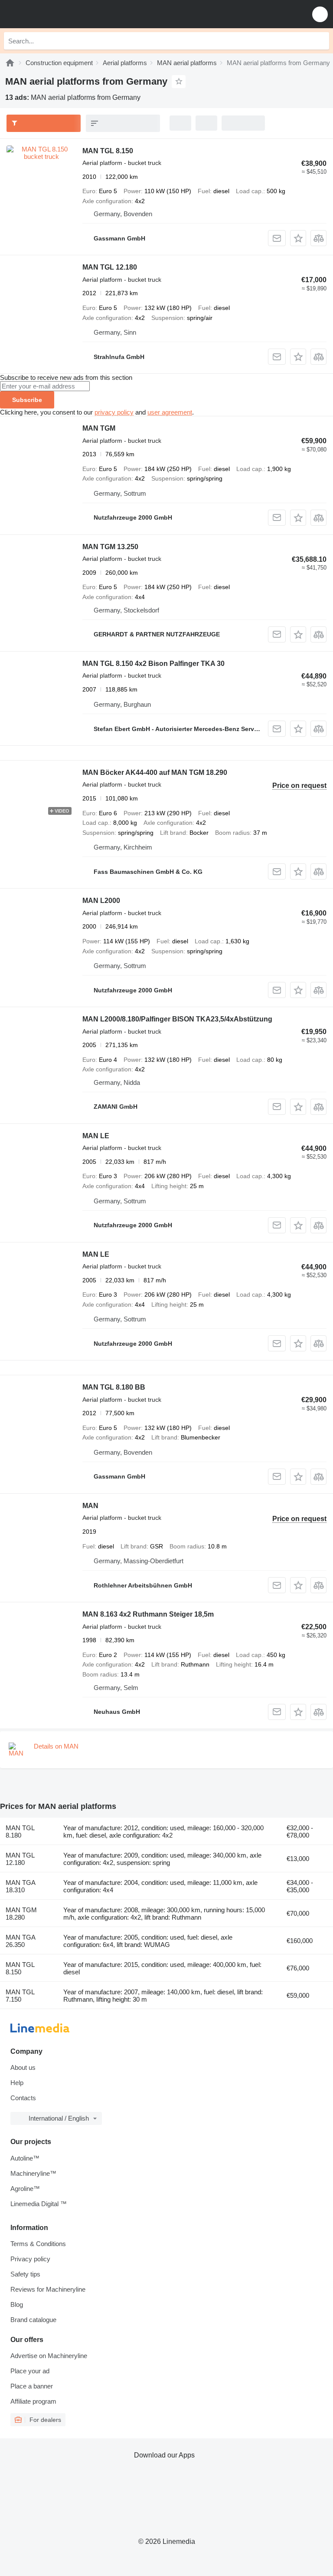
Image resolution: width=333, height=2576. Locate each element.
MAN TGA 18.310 (20, 1886)
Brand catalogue (33, 2320)
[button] (320, 14)
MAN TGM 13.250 (110, 547)
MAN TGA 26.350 (20, 1941)
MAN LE (96, 1136)
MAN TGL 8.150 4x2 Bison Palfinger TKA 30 (153, 664)
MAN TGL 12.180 (110, 267)
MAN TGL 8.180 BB (114, 1387)
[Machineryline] (10, 63)
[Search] (320, 41)
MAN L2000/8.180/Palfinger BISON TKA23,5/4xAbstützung (177, 1019)
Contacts (23, 2098)
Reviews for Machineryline (48, 2289)
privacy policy (114, 412)
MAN (90, 1506)
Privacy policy (30, 2259)
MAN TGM (99, 428)
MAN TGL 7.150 (20, 1996)
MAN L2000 (101, 901)
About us (23, 2067)
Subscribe (27, 400)
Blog (17, 2304)
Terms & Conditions (38, 2244)
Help (17, 2083)
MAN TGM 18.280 (21, 1914)
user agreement (170, 412)
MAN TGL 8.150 (108, 151)
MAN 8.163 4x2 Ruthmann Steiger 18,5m (148, 1614)
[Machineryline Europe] (60, 14)
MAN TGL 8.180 (20, 1832)
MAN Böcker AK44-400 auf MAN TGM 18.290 (155, 772)
